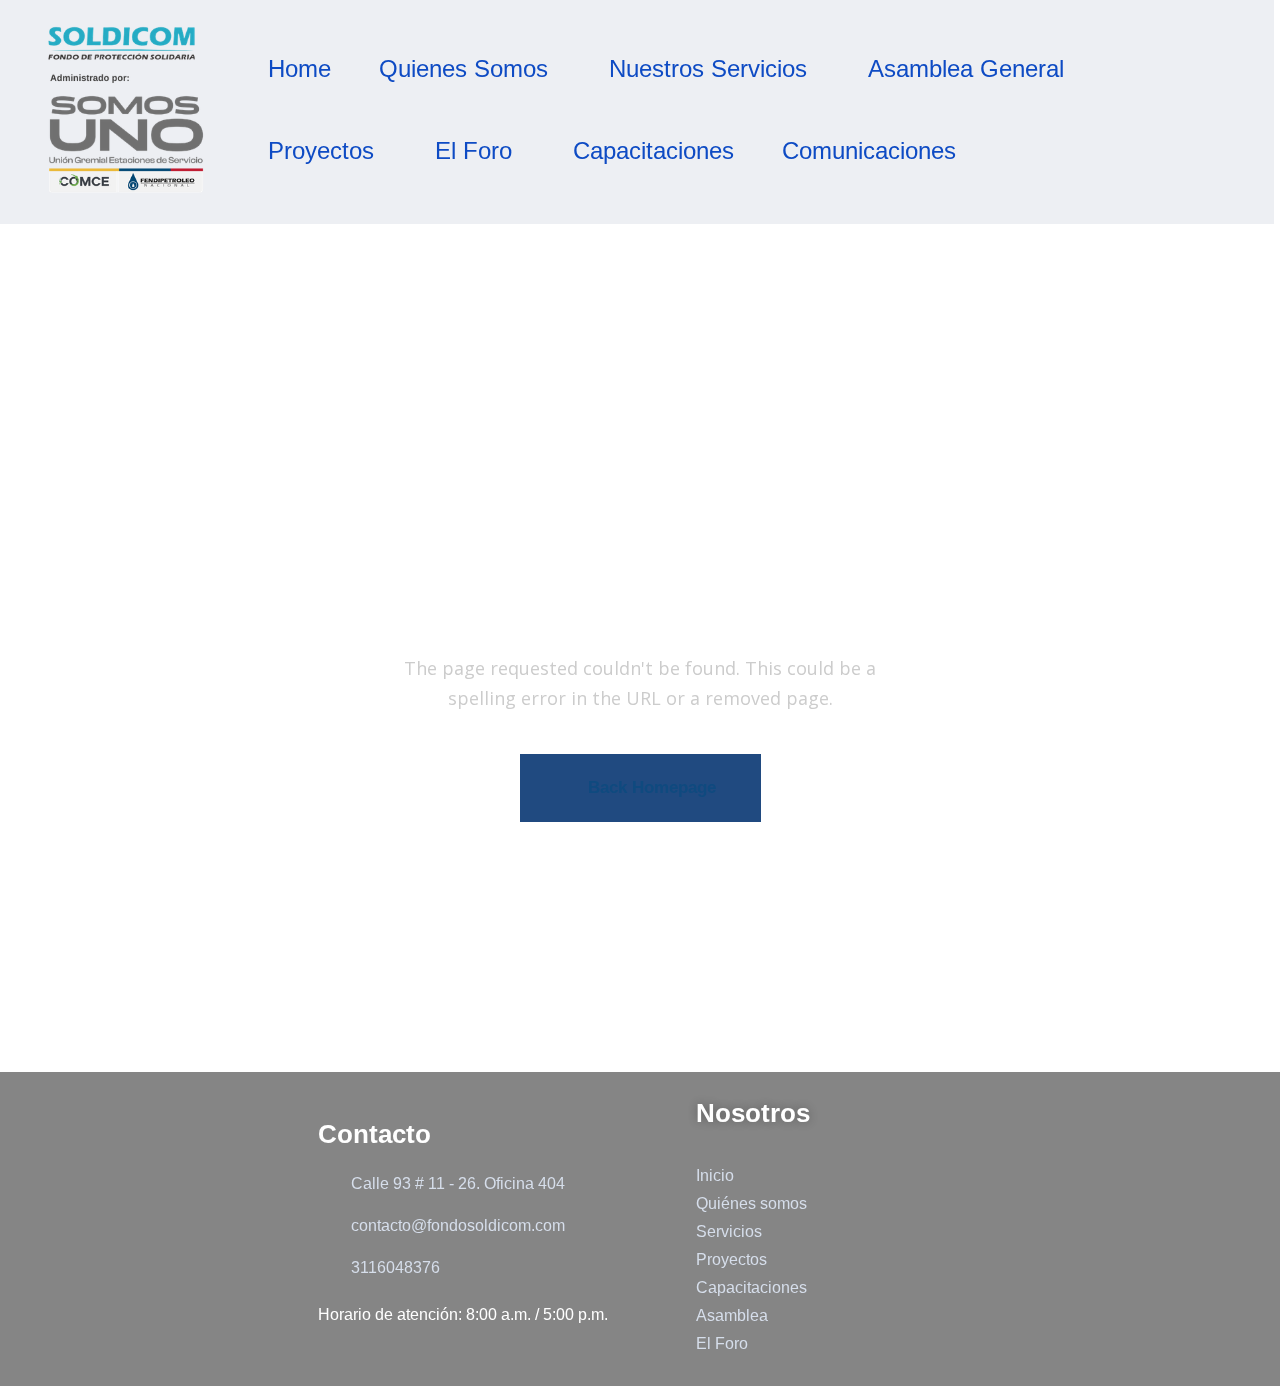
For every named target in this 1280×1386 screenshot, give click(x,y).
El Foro (473, 150)
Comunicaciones (869, 150)
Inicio (715, 1175)
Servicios (729, 1231)
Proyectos (321, 150)
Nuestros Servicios (708, 68)
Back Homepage (652, 787)
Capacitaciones (653, 150)
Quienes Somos (463, 68)
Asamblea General (966, 68)
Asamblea (732, 1315)
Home (299, 68)
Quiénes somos (751, 1203)
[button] (470, 69)
